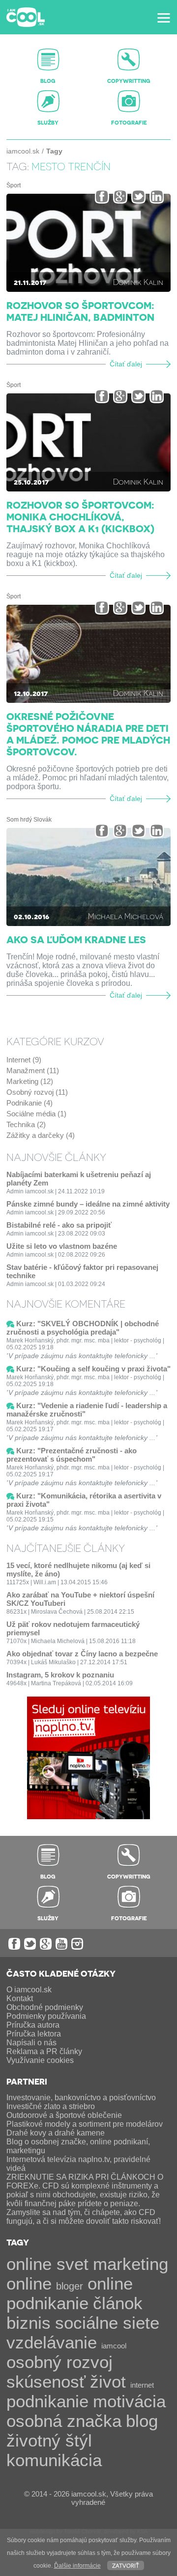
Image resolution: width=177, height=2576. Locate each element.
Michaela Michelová (126, 916)
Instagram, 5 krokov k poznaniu (60, 1675)
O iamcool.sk (29, 1990)
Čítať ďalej (126, 364)
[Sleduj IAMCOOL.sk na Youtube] (61, 1944)
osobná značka (64, 2421)
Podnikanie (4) (29, 1103)
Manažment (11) (33, 1070)
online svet (47, 2264)
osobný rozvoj (59, 2362)
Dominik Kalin (138, 282)
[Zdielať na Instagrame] (157, 196)
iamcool (114, 2346)
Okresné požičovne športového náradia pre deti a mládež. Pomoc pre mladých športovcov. (88, 734)
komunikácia (54, 2460)
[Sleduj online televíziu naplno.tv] (88, 1816)
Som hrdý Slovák (29, 820)
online (29, 2283)
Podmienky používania (46, 2016)
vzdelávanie (52, 2342)
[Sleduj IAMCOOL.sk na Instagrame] (77, 1944)
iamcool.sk (23, 151)
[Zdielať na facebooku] (102, 196)
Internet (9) (24, 1060)
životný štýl (49, 2440)
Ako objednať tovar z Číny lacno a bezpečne (82, 1654)
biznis (29, 2323)
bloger (70, 2286)
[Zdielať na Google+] (120, 196)
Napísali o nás (31, 2043)
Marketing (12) (30, 1081)
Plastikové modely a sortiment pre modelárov (85, 2124)
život (108, 2382)
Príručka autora (33, 2025)
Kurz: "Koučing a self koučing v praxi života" (93, 1369)
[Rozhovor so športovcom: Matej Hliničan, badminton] (89, 243)
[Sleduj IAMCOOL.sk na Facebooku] (14, 1944)
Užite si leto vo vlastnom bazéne (62, 1246)
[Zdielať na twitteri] (138, 196)
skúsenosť (46, 2382)
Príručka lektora (34, 2034)
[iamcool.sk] (26, 17)
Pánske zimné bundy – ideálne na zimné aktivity (88, 1204)
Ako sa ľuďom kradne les (76, 939)
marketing (131, 2264)
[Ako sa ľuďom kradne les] (89, 877)
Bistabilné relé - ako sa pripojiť (59, 1225)
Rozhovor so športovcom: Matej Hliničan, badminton (80, 311)
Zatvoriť (126, 2565)
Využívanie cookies (40, 2060)
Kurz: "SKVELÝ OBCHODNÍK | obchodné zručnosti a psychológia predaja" (83, 1328)
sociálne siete (107, 2323)
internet (142, 2385)
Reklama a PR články (44, 2051)
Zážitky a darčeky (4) (41, 1135)
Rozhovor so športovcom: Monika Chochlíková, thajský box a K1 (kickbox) (80, 516)
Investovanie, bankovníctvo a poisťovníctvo (81, 2098)
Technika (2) (26, 1124)
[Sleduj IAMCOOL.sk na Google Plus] (46, 1944)
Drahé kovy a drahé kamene (56, 2133)
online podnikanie (70, 2293)
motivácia (129, 2401)
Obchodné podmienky (45, 2007)
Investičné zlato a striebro (51, 2106)
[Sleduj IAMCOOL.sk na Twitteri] (30, 1944)
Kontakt (20, 1998)
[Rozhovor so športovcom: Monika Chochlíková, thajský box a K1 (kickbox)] (89, 442)
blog (142, 2421)
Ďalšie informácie (77, 2566)
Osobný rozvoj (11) (37, 1092)
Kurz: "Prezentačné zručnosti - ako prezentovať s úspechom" (72, 1455)
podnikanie (47, 2401)
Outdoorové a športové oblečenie (64, 2115)
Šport (14, 185)
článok (118, 2303)
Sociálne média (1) (36, 1114)
